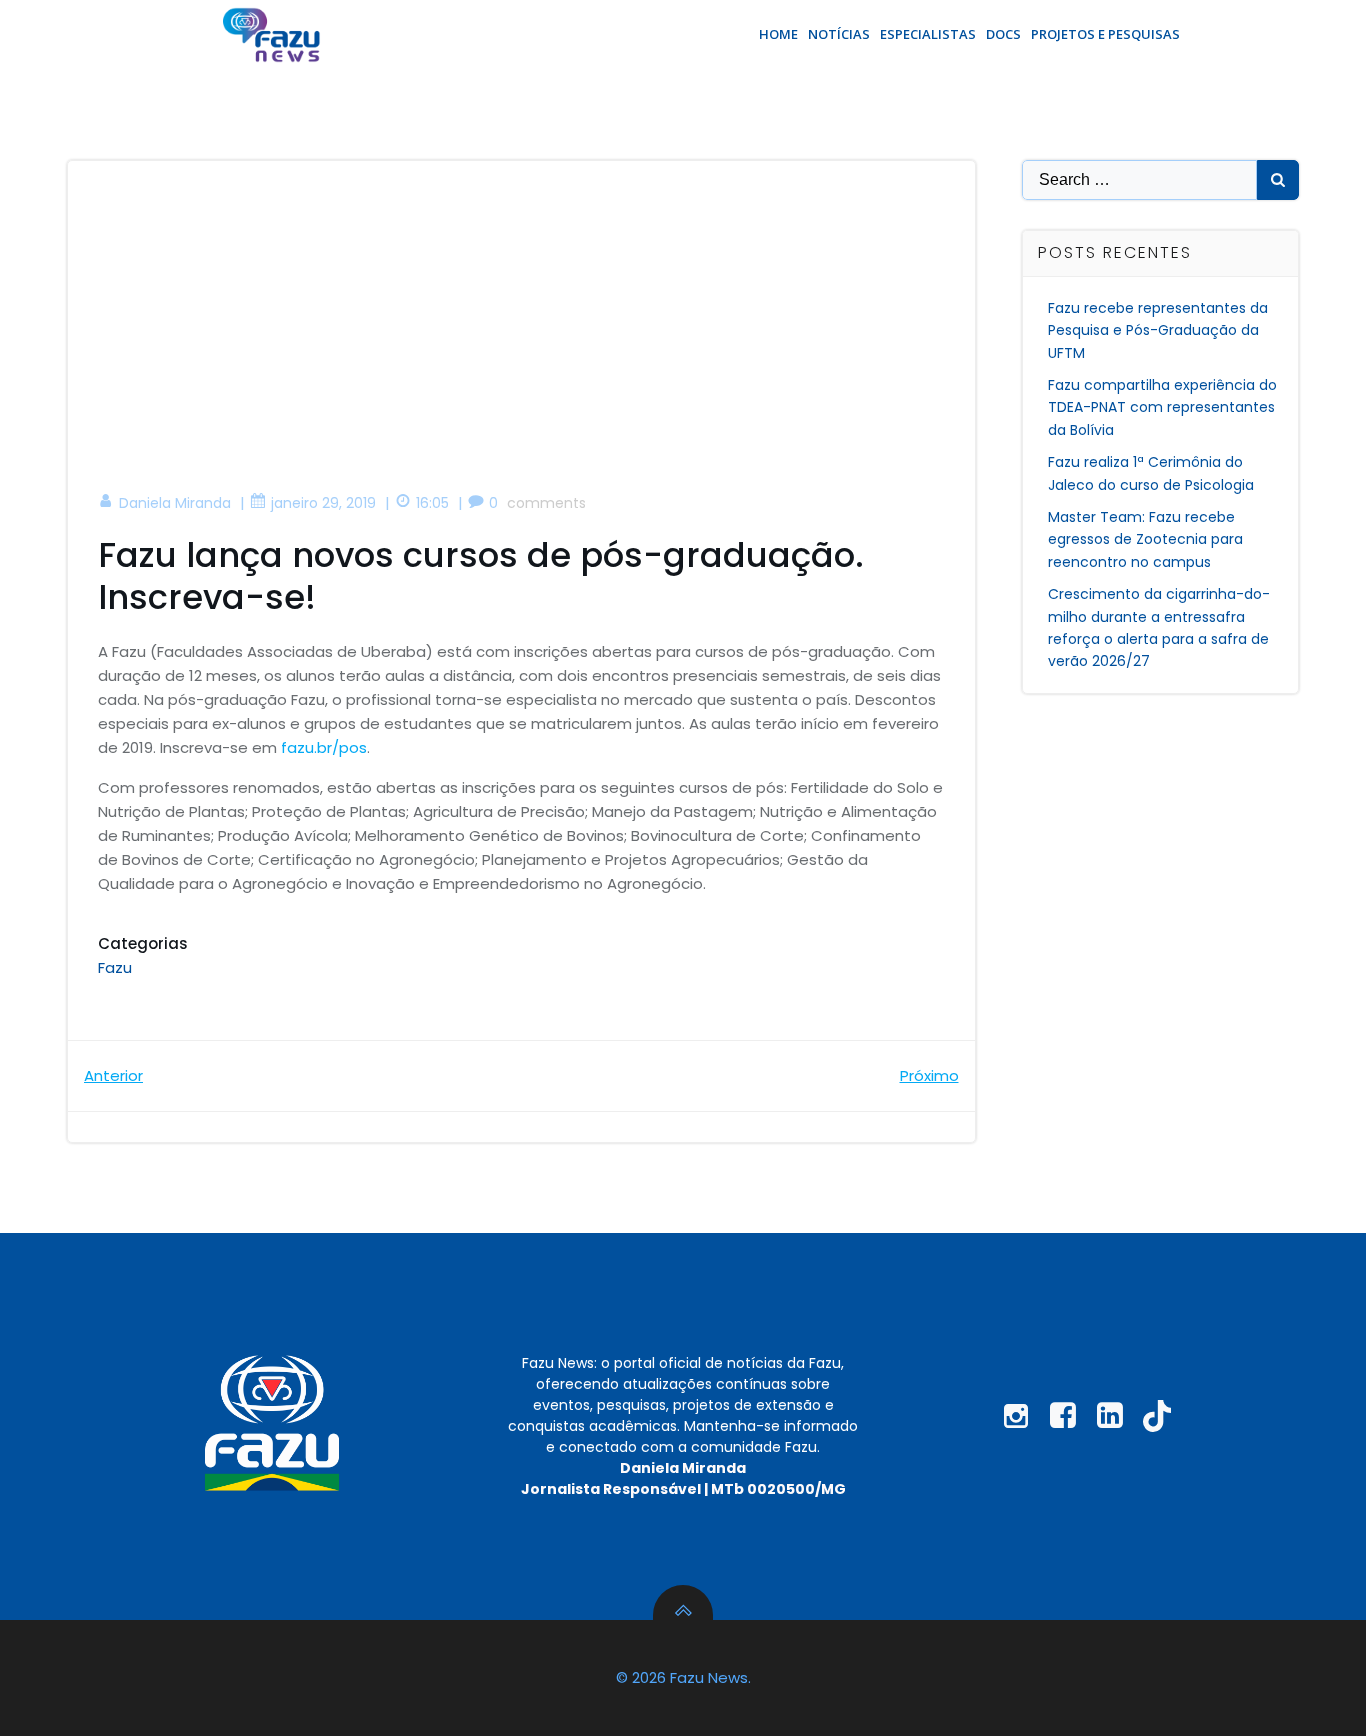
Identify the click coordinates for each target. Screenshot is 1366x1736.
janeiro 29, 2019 (323, 503)
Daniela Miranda (175, 503)
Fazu (115, 967)
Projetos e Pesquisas (1105, 34)
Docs (1003, 34)
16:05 (432, 503)
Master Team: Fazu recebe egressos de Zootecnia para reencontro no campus (1145, 539)
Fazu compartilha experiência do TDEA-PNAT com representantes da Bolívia (1162, 407)
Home (778, 34)
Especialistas (928, 34)
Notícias (839, 34)
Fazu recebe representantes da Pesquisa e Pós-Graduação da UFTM (1158, 330)
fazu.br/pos (324, 747)
